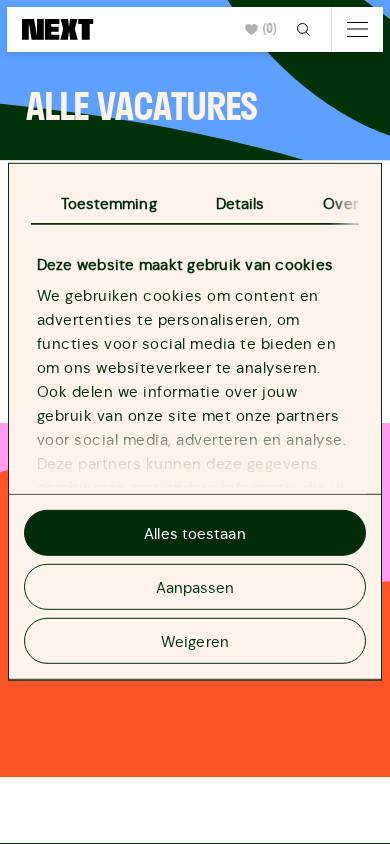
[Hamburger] (357, 29)
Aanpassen (195, 586)
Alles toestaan (194, 533)
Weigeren (195, 640)
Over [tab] (340, 203)
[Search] (305, 29)
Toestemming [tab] (109, 203)
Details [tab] (240, 203)
